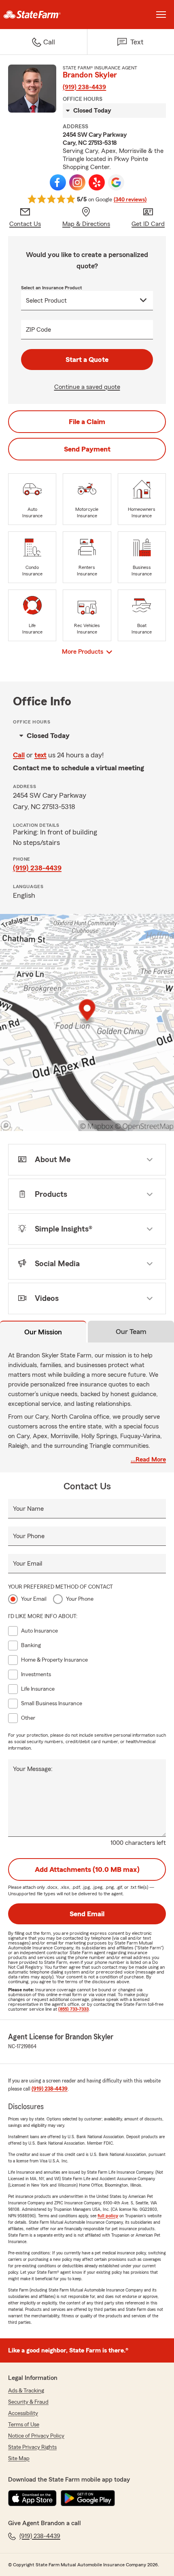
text (40, 755)
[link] (43, 15)
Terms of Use (24, 2425)
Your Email (28, 1564)
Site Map (19, 2459)
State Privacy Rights (32, 2447)
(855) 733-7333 (73, 2009)
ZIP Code (38, 330)
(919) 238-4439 (84, 87)
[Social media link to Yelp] (97, 182)
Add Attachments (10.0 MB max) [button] (87, 1869)
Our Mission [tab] (43, 1332)
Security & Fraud (28, 2402)
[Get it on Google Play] (88, 2498)
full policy (108, 2216)
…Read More (148, 1459)
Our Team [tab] (131, 1332)
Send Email (87, 1914)
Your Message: (33, 1769)
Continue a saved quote (87, 387)
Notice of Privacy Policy (36, 2436)
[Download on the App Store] (32, 2498)
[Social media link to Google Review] (116, 182)
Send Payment (87, 449)
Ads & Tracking (26, 2391)
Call (19, 755)
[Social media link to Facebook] (58, 182)
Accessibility (23, 2413)
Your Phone (29, 1536)
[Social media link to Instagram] (77, 182)
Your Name (28, 1509)
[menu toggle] (161, 15)
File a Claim (87, 422)
